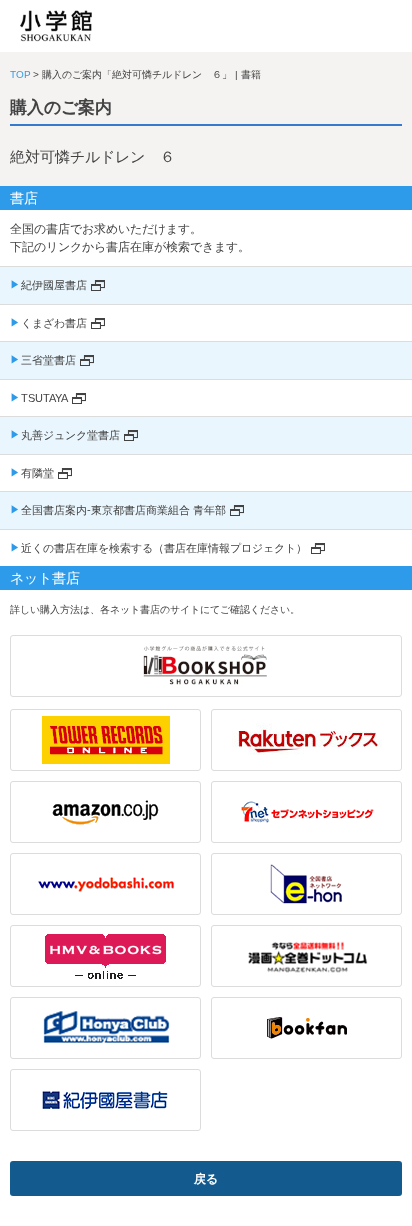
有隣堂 (37, 473)
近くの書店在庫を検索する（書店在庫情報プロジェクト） (164, 548)
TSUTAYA (44, 398)
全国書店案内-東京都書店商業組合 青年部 (123, 510)
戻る (206, 1179)
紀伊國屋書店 (54, 285)
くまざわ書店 (54, 323)
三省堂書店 (48, 360)
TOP (20, 74)
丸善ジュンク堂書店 (70, 435)
